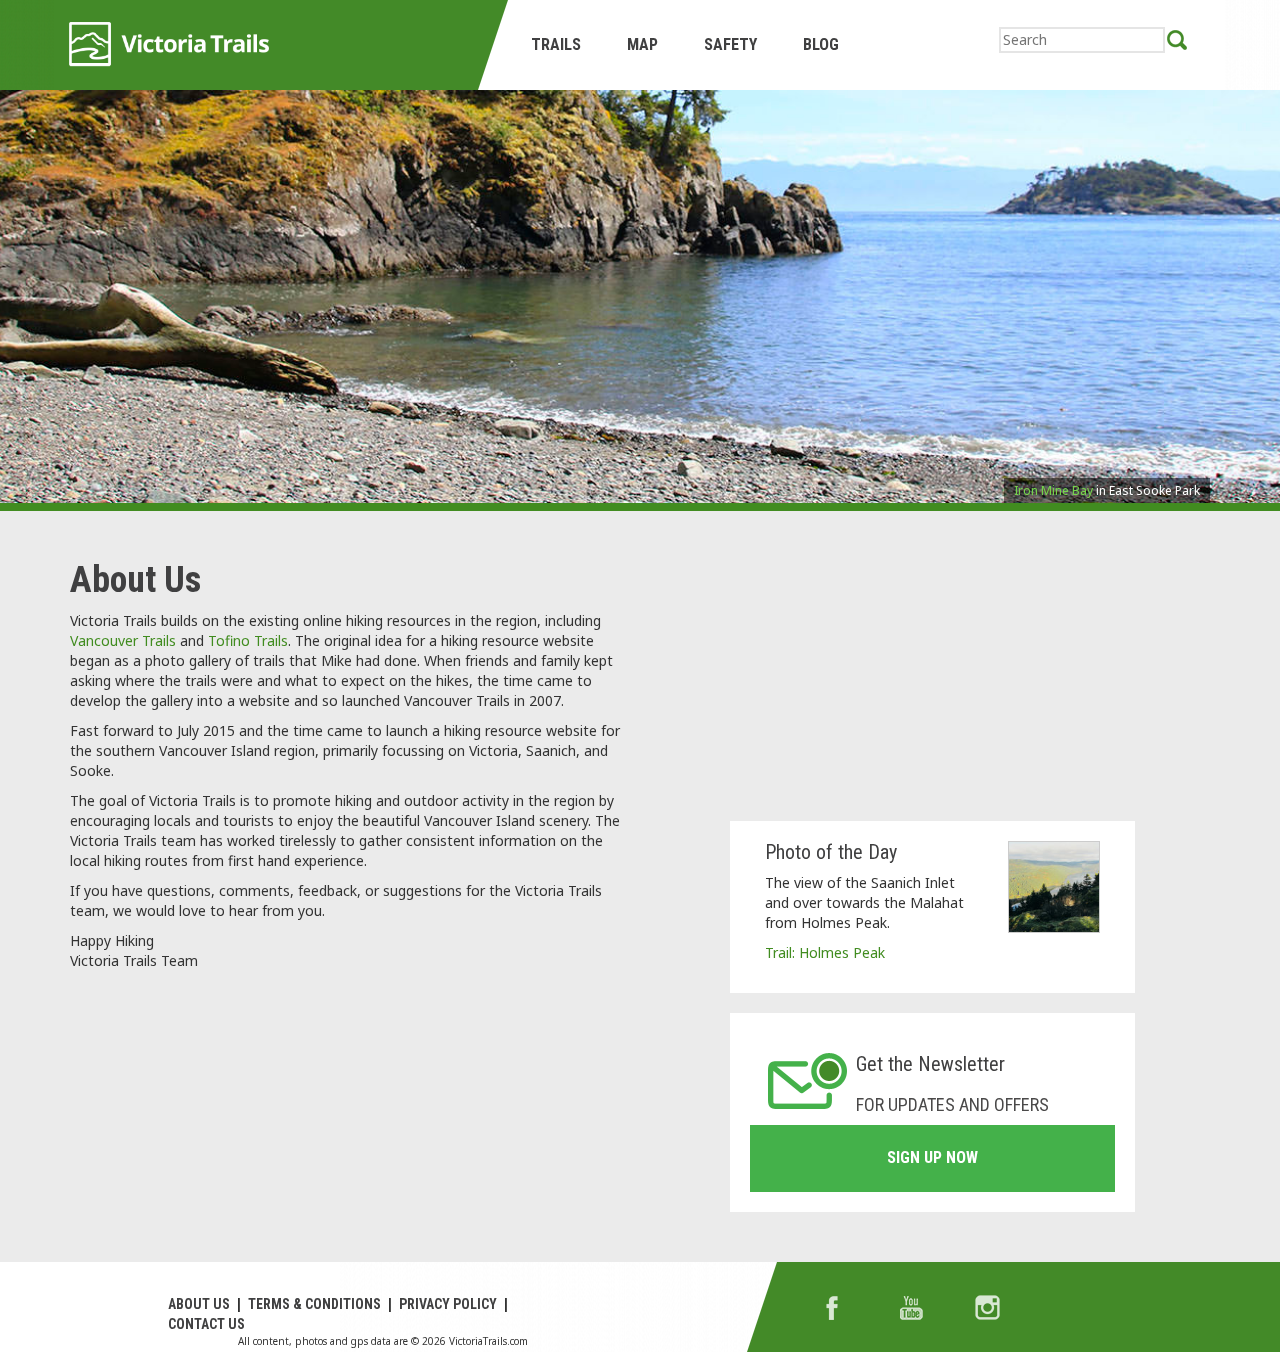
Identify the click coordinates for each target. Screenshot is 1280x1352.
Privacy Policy (448, 1304)
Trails (556, 44)
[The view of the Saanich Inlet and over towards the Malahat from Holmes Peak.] (1054, 887)
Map (642, 44)
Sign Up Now (932, 1157)
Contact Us (206, 1324)
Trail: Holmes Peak (825, 952)
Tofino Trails (248, 640)
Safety (730, 44)
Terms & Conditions (314, 1304)
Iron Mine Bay (1053, 490)
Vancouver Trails (123, 640)
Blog (821, 44)
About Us (199, 1304)
